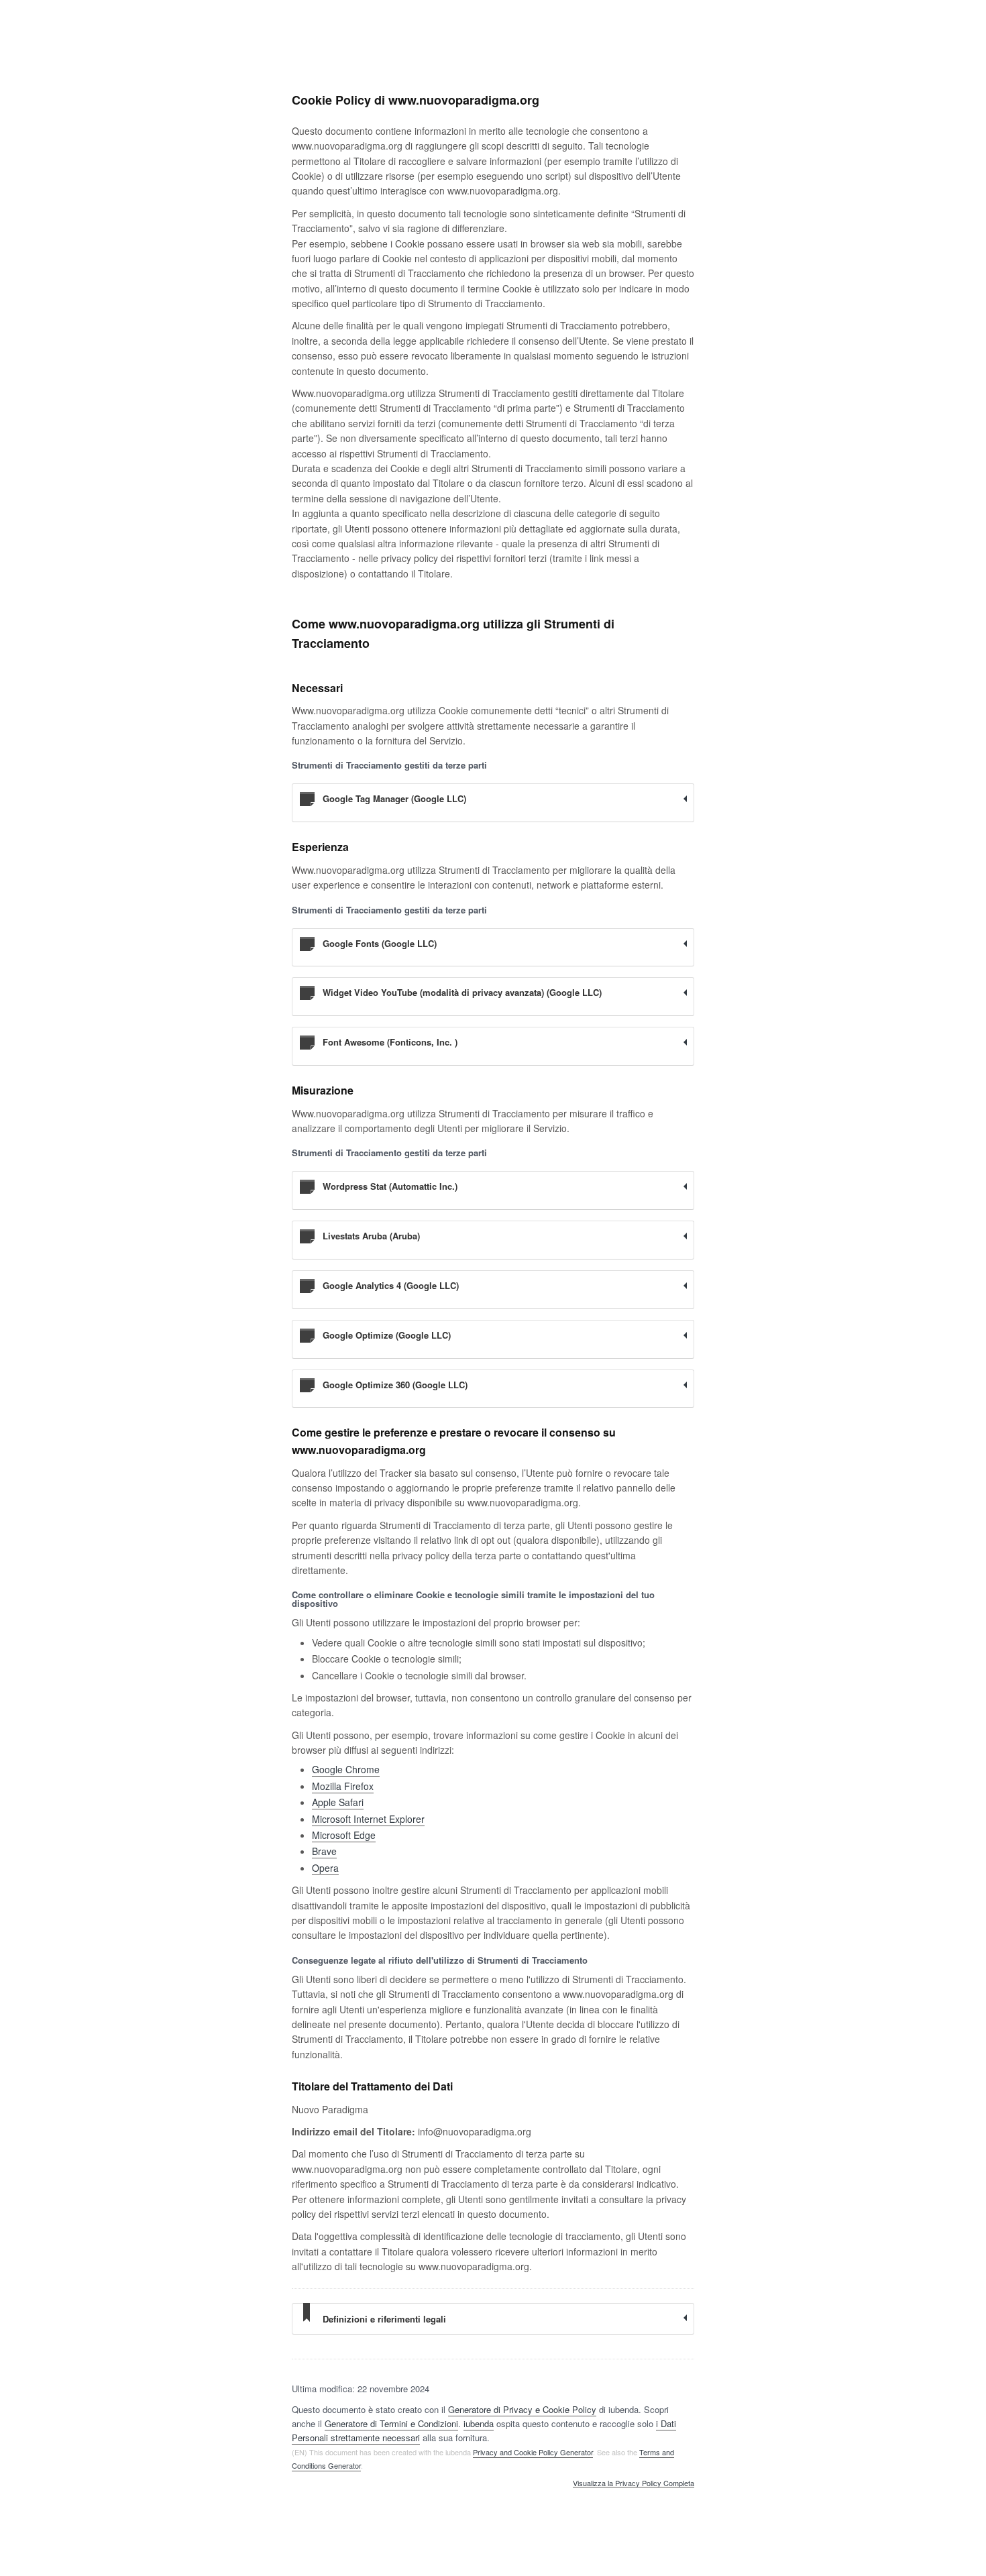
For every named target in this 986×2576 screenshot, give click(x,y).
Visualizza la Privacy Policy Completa (634, 2483)
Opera (325, 1868)
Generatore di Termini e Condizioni (391, 2423)
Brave (324, 1851)
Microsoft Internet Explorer (368, 1819)
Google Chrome (346, 1769)
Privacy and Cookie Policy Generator (533, 2452)
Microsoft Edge (344, 1835)
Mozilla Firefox (343, 1786)
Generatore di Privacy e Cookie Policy (522, 2409)
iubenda (479, 2423)
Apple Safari (338, 1802)
